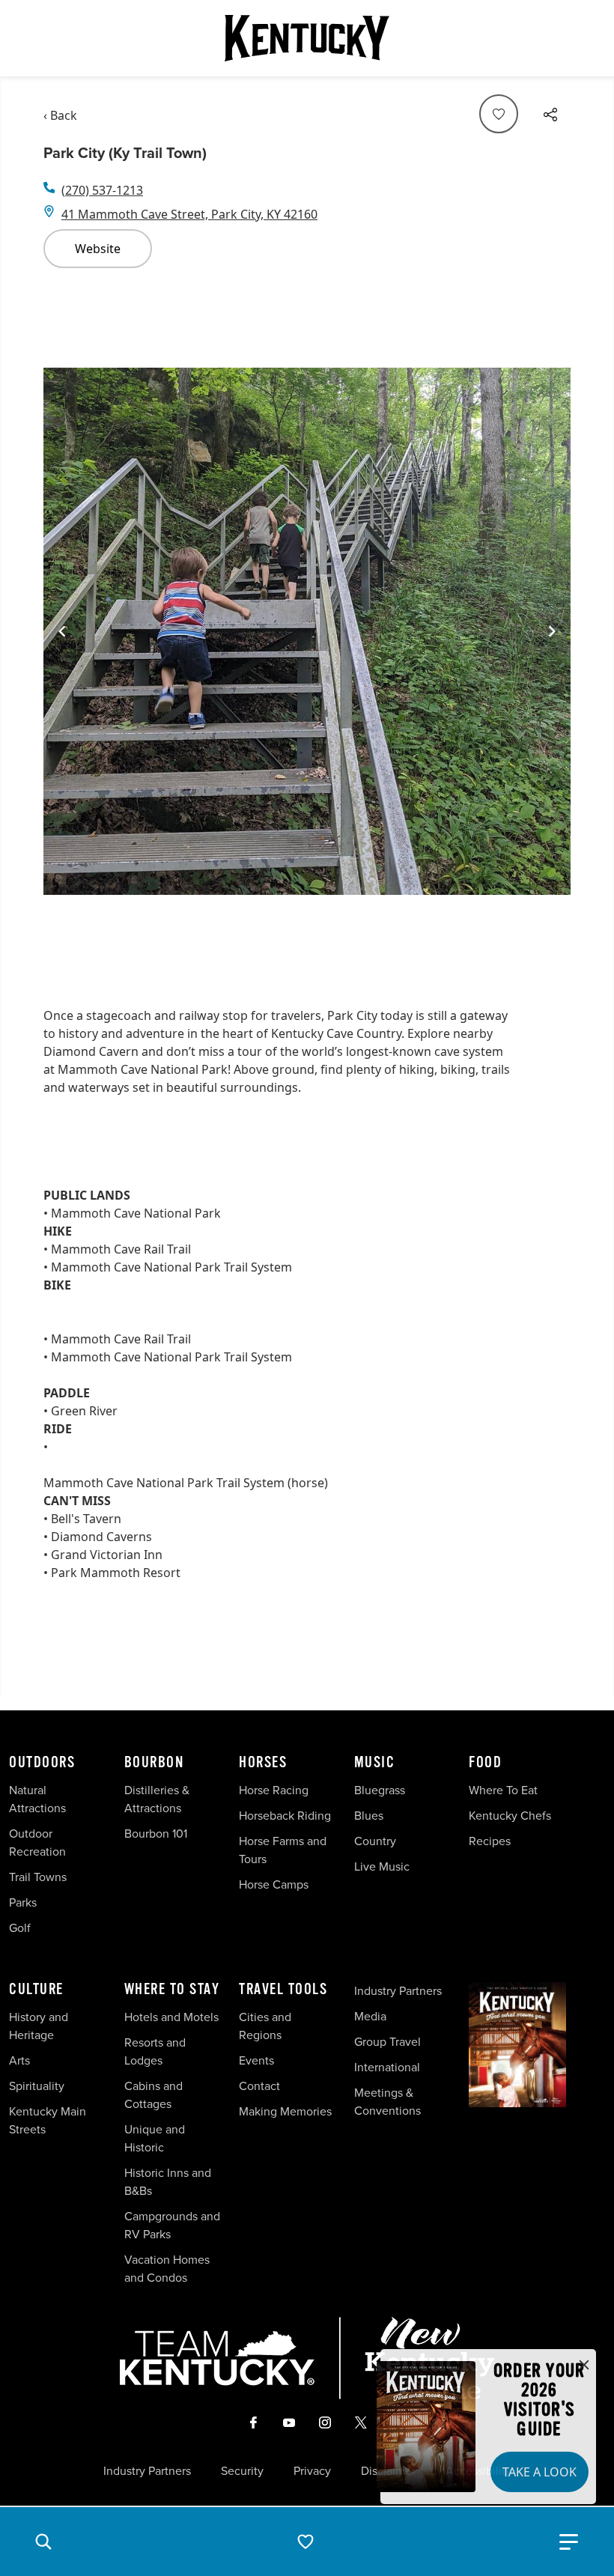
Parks (23, 1902)
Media (370, 2016)
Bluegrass (380, 1790)
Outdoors (42, 1763)
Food (485, 1763)
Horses (263, 1763)
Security (242, 2471)
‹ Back (60, 115)
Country (375, 1841)
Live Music (382, 1866)
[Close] (584, 2366)
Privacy (312, 2471)
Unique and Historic (155, 2138)
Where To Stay (172, 1990)
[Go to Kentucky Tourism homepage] (307, 38)
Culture (36, 1990)
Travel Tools (283, 1990)
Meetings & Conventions (387, 2102)
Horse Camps (274, 1884)
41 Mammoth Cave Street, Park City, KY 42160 (189, 214)
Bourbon (154, 1763)
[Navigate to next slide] (552, 631)
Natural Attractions (37, 1799)
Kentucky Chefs (510, 1816)
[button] (43, 2542)
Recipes (491, 1841)
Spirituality (38, 2086)
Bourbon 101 (156, 1834)
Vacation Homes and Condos (167, 2269)
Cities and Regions (265, 2026)
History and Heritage (39, 2026)
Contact (259, 2086)
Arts (19, 2060)
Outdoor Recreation (37, 1843)
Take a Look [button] (539, 2472)
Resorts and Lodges (155, 2051)
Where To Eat (503, 1790)
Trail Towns (38, 1877)
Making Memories (285, 2111)
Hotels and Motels (171, 2017)
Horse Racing (274, 1790)
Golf (20, 1928)
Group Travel (387, 2042)
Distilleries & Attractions (157, 1799)
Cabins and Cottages (153, 2095)
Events (256, 2060)
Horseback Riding (285, 1816)
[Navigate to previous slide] (62, 631)
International (387, 2067)
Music (375, 1763)
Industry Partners (398, 1991)
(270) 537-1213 (102, 190)
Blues (369, 1816)
